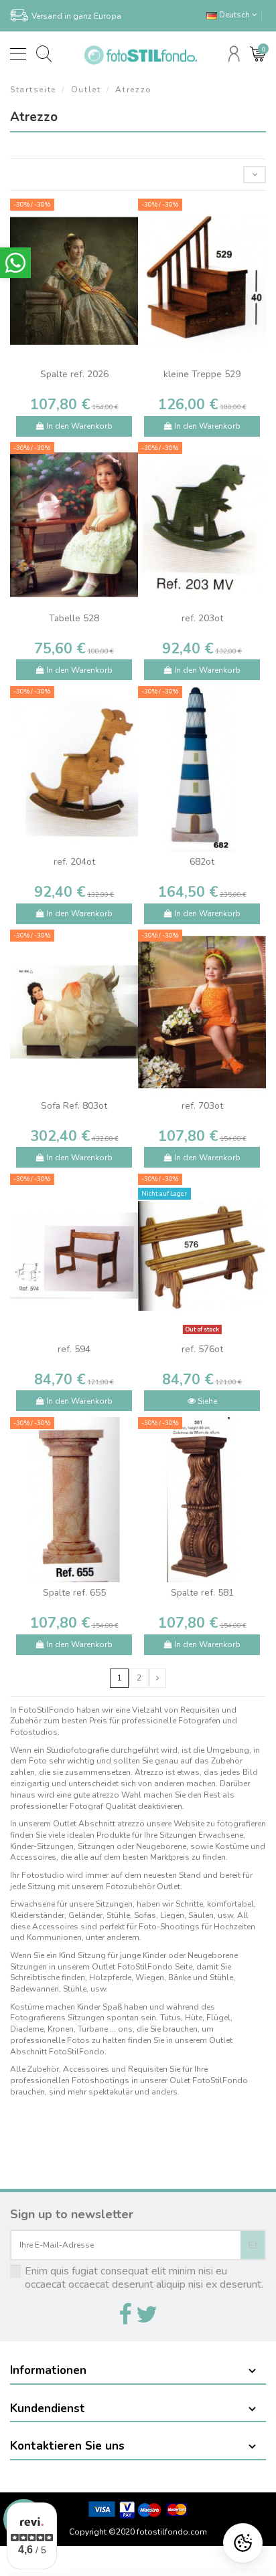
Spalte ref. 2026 (74, 374)
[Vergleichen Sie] (74, 360)
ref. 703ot (202, 1106)
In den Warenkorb (78, 426)
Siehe (206, 1401)
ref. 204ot (74, 862)
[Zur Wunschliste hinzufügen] (58, 360)
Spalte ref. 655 (74, 1593)
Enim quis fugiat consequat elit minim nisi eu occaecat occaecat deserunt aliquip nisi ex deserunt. (144, 2278)
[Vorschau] (90, 360)
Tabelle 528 (74, 618)
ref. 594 (74, 1349)
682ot (202, 862)
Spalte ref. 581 (202, 1593)
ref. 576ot (202, 1349)
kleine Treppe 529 (202, 374)
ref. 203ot (202, 618)
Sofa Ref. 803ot (74, 1106)
